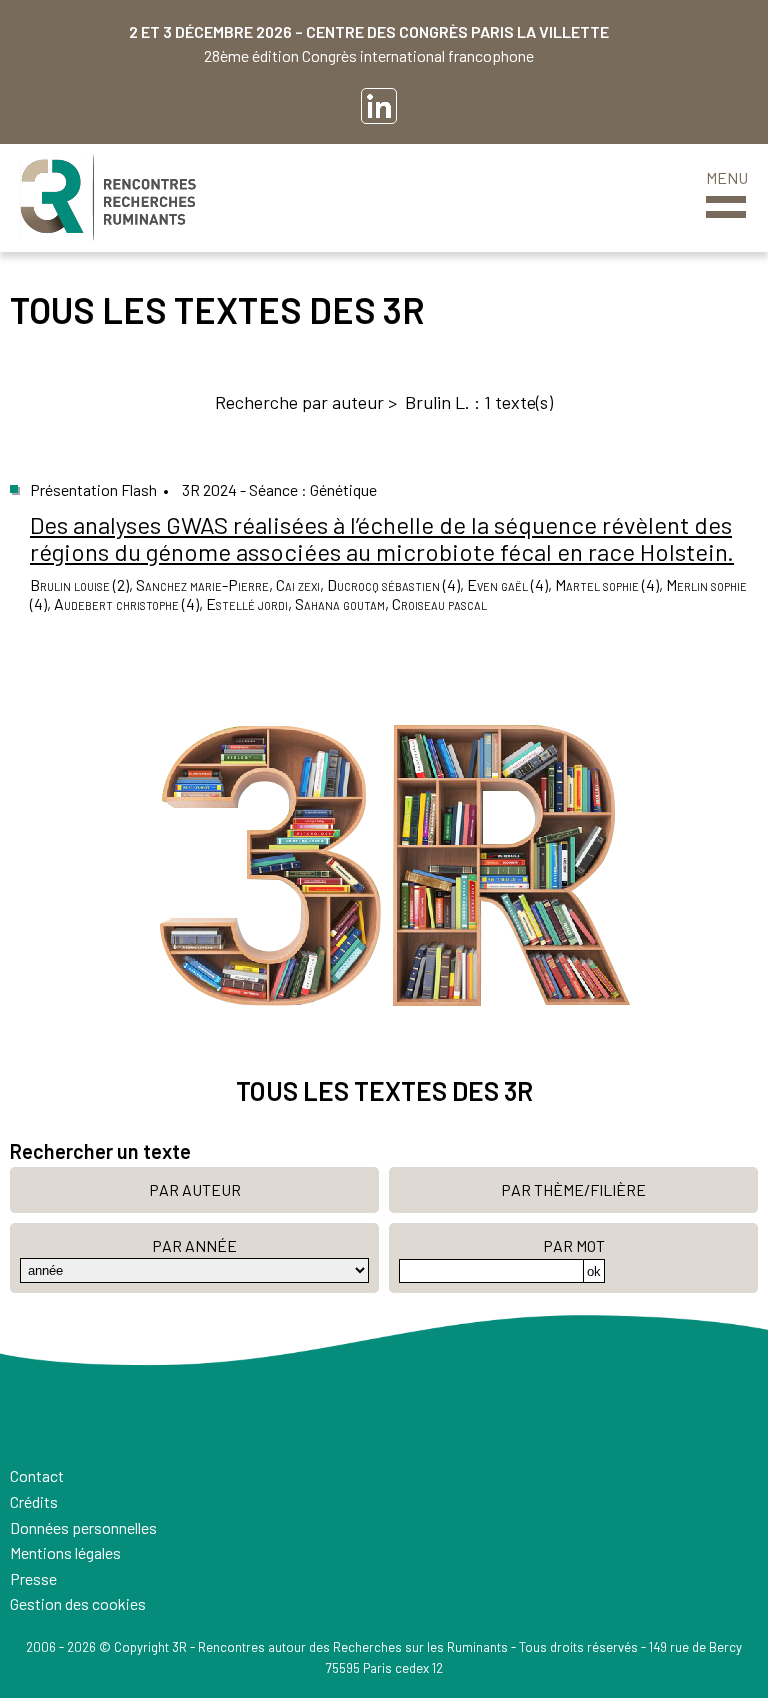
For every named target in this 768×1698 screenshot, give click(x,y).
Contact (37, 1475)
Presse (33, 1578)
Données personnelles (83, 1527)
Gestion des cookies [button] (78, 1603)
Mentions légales (65, 1552)
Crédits (34, 1501)
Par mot (574, 1245)
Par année (194, 1245)
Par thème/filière (573, 1189)
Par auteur (195, 1189)
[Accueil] (108, 198)
